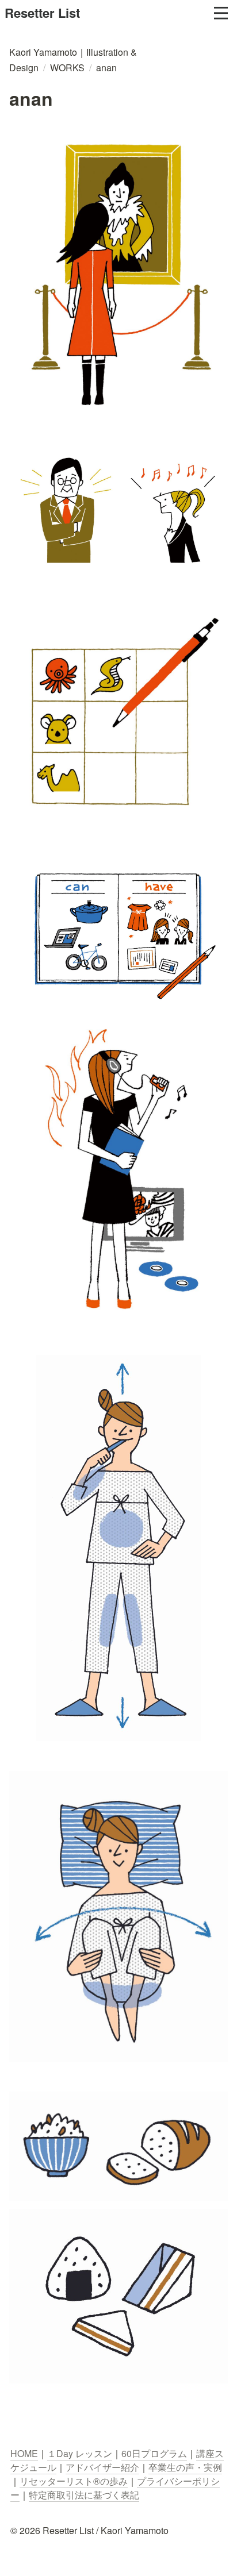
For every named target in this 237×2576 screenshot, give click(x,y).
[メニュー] (221, 13)
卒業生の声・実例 (185, 2467)
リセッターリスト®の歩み (74, 2481)
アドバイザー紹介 (102, 2467)
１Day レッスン (80, 2453)
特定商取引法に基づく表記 (84, 2495)
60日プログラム (154, 2453)
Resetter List (42, 13)
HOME (24, 2453)
